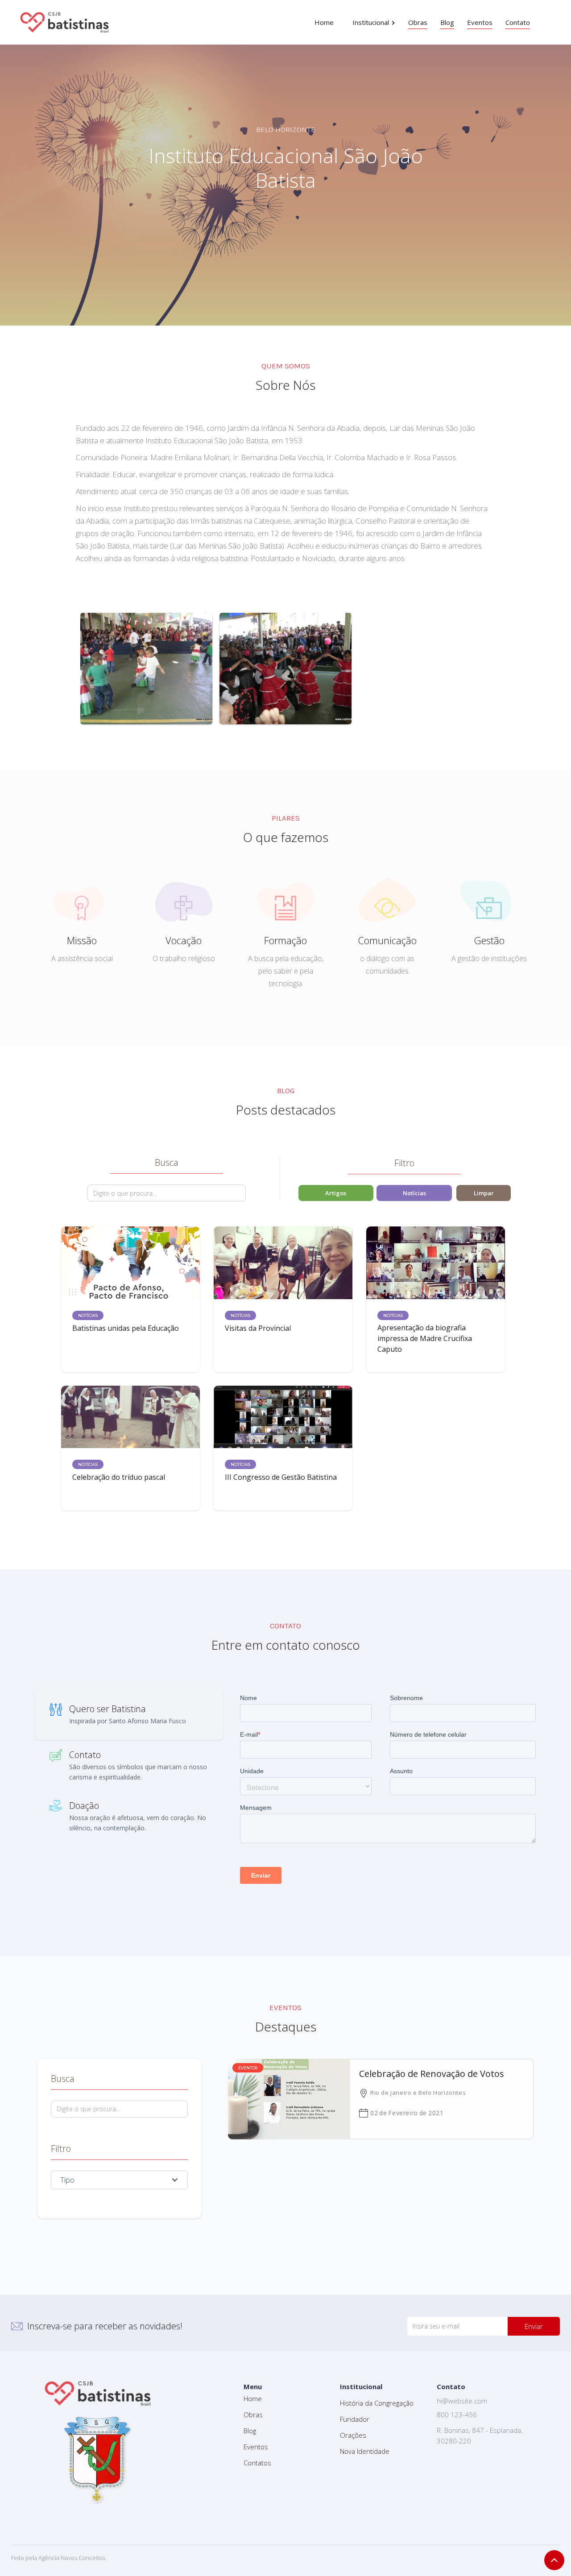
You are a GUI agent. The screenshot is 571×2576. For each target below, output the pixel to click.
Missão (82, 940)
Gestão (489, 940)
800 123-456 (457, 2415)
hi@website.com (462, 2401)
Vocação (184, 940)
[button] (374, 22)
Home (253, 2398)
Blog (250, 2431)
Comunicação (387, 940)
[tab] (129, 1715)
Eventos (256, 2447)
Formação (285, 940)
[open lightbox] (146, 669)
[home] (65, 22)
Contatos (257, 2463)
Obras (253, 2415)
